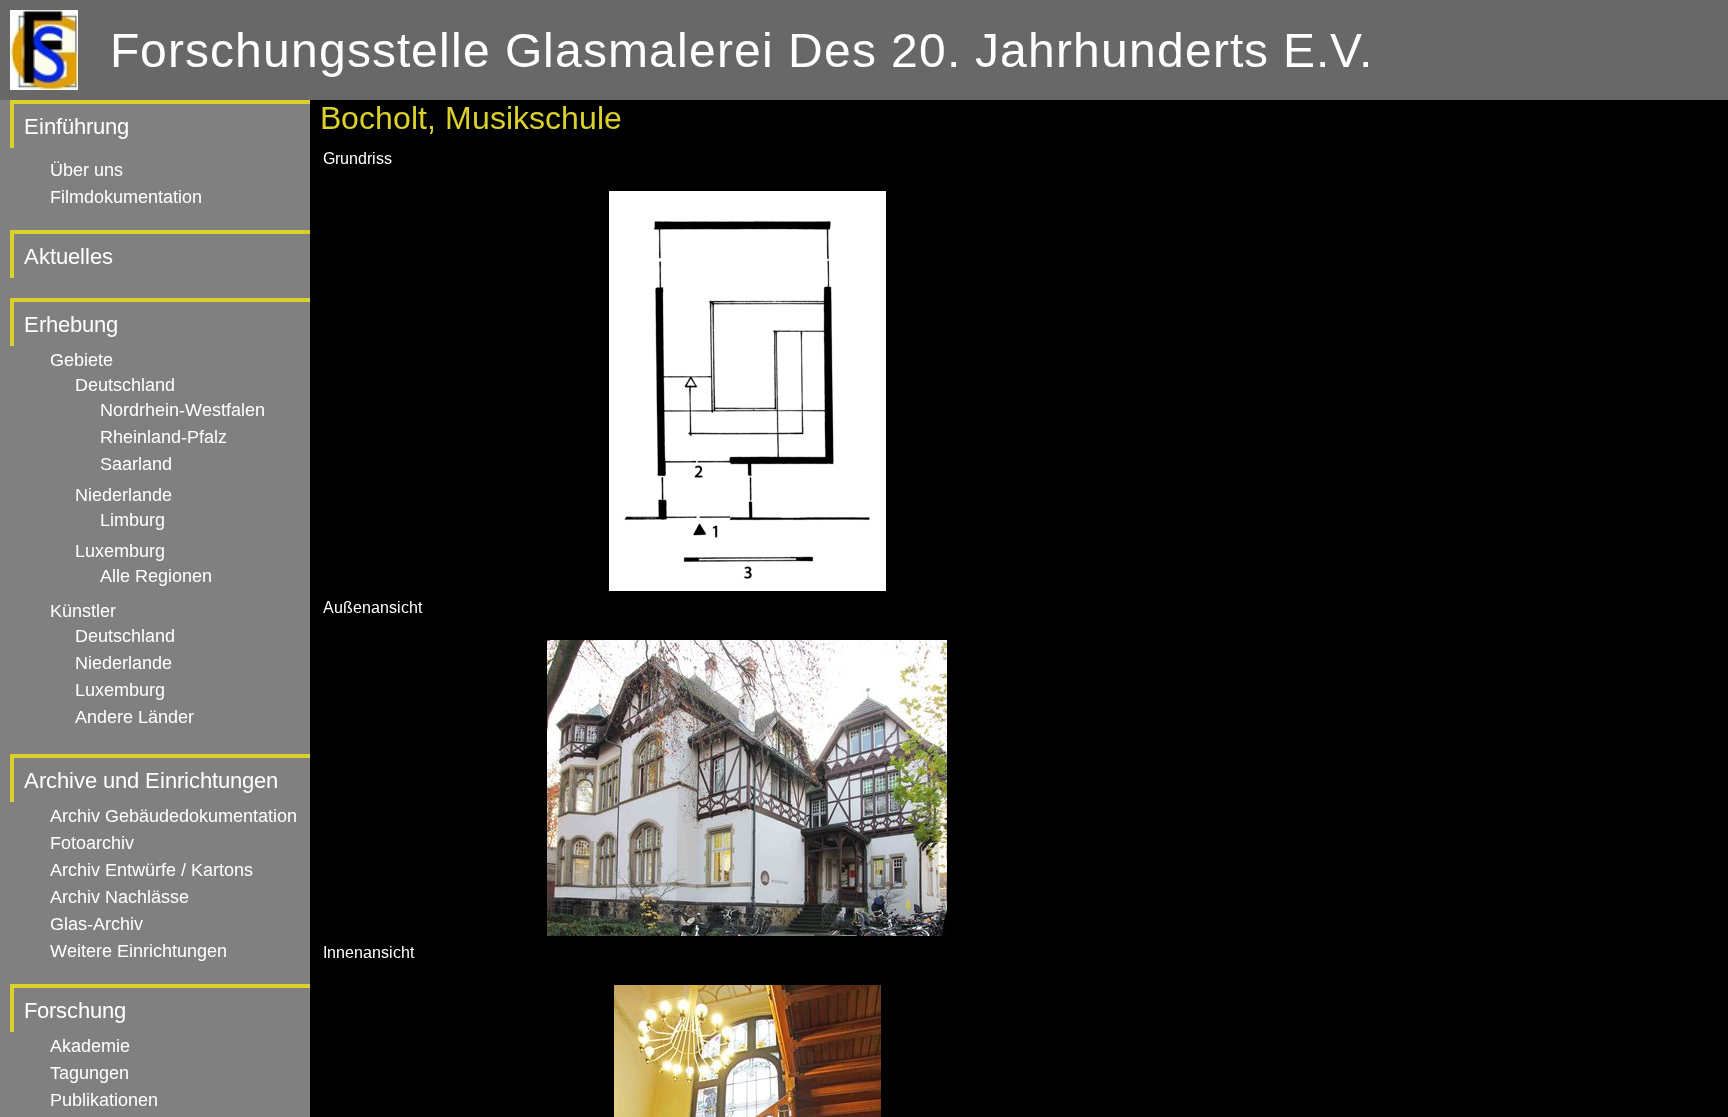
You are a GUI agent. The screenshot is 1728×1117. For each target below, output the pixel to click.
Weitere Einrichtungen (138, 951)
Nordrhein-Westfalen (182, 410)
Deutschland (125, 385)
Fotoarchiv (92, 843)
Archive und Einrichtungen (151, 780)
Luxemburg (120, 551)
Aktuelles (68, 256)
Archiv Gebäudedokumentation (173, 816)
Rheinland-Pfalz (163, 437)
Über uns (86, 170)
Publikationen (104, 1100)
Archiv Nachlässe (119, 897)
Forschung (75, 1010)
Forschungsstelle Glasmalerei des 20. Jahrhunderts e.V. (741, 50)
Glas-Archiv (96, 924)
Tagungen (89, 1073)
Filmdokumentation (126, 197)
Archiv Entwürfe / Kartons (151, 870)
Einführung (76, 126)
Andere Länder (134, 717)
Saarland (136, 464)
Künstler (83, 611)
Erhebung (71, 324)
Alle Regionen (156, 576)
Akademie (90, 1046)
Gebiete (81, 360)
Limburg (132, 520)
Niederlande (123, 495)
